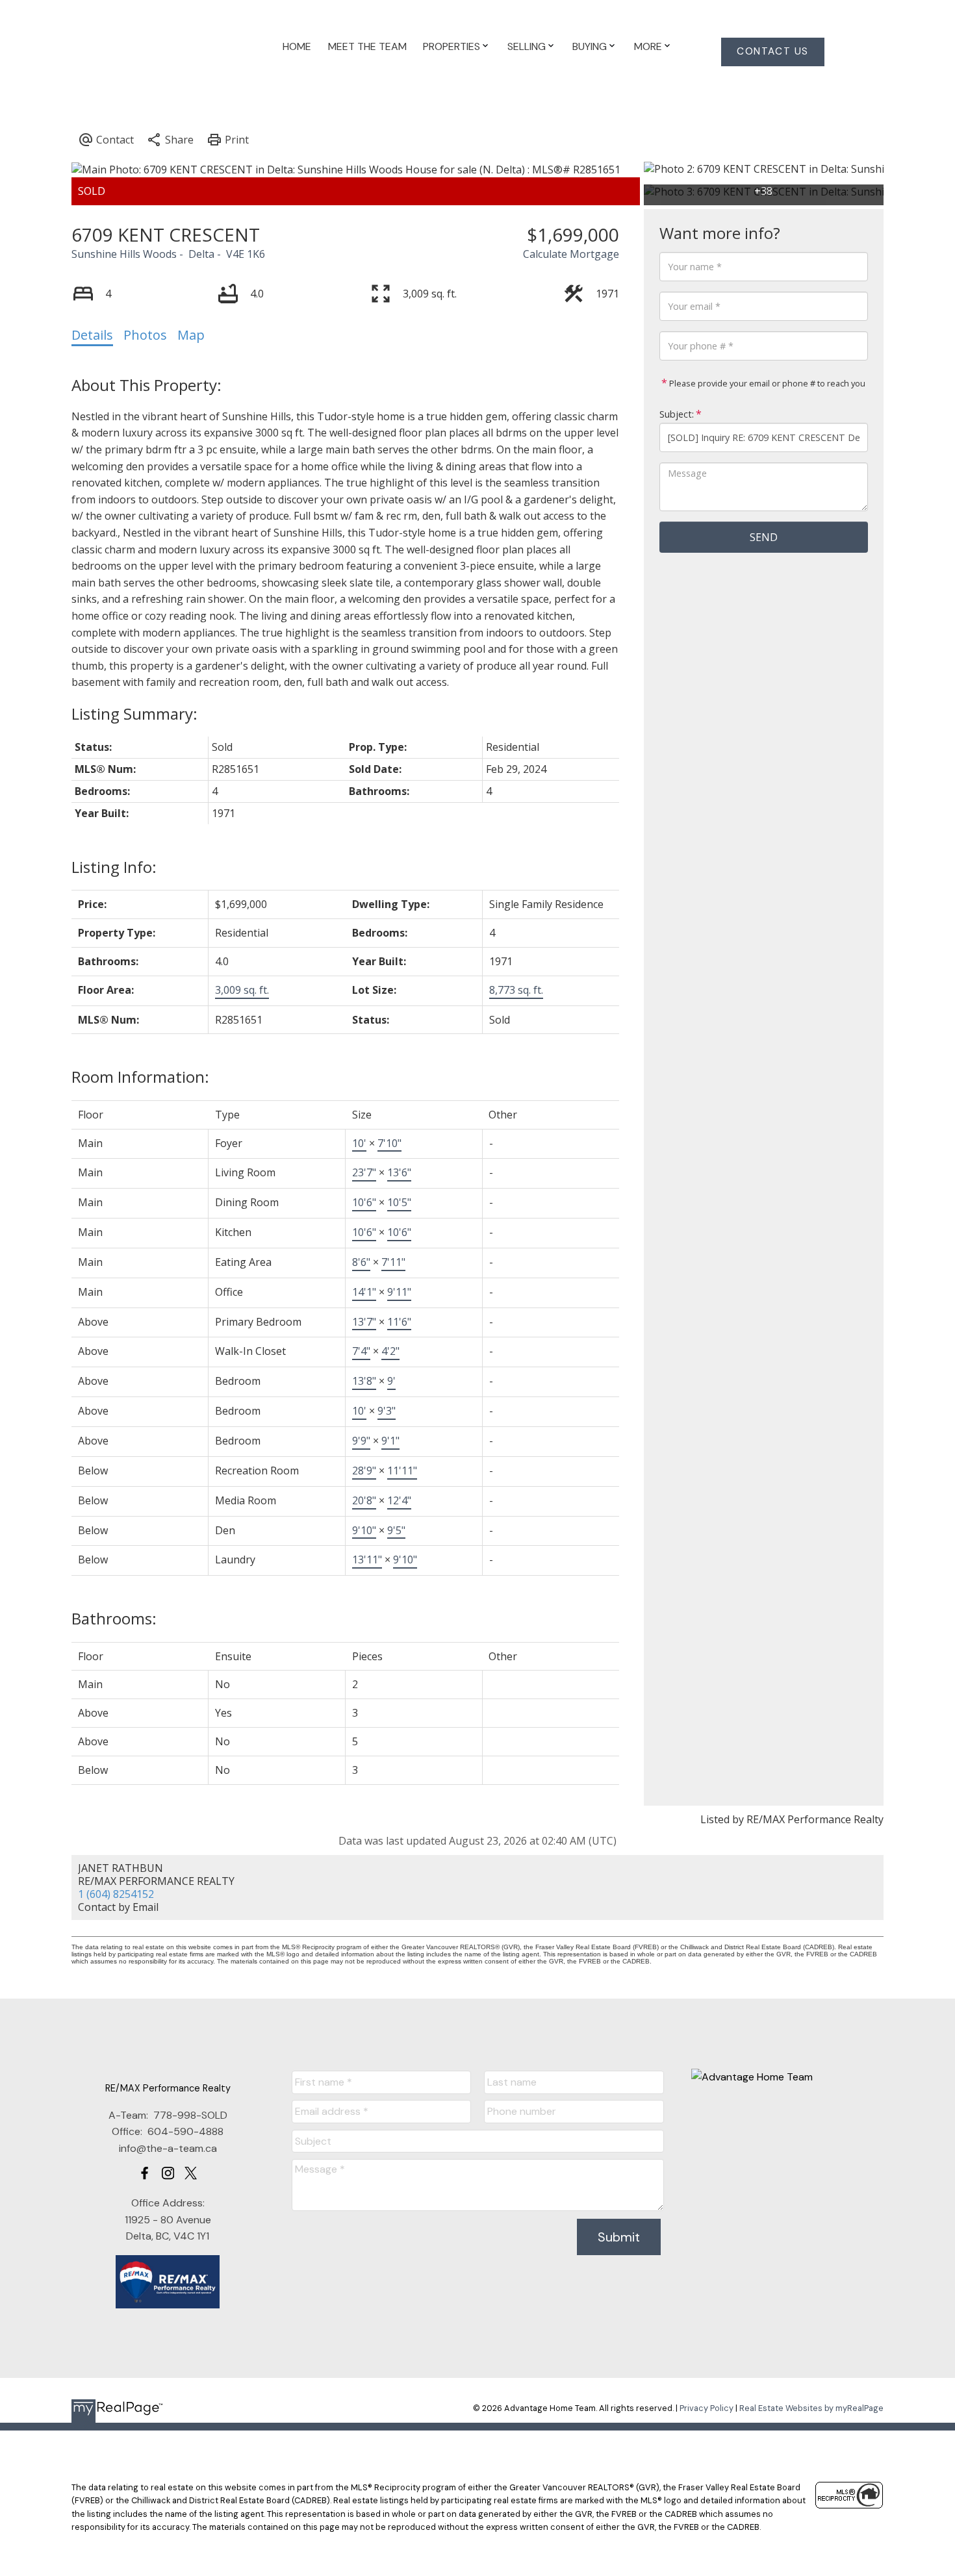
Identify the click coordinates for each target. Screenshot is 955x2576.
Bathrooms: (114, 1618)
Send (764, 537)
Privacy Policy (707, 2408)
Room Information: (140, 1077)
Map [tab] (191, 335)
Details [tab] (92, 335)
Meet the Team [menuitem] (367, 46)
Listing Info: (114, 867)
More (648, 46)
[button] (773, 52)
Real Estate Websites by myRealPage (811, 2408)
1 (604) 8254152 (116, 1894)
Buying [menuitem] (590, 46)
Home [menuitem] (297, 46)
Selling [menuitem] (527, 46)
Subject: (677, 414)
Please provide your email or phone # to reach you (766, 383)
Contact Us (773, 52)
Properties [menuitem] (452, 46)
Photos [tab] (145, 335)
